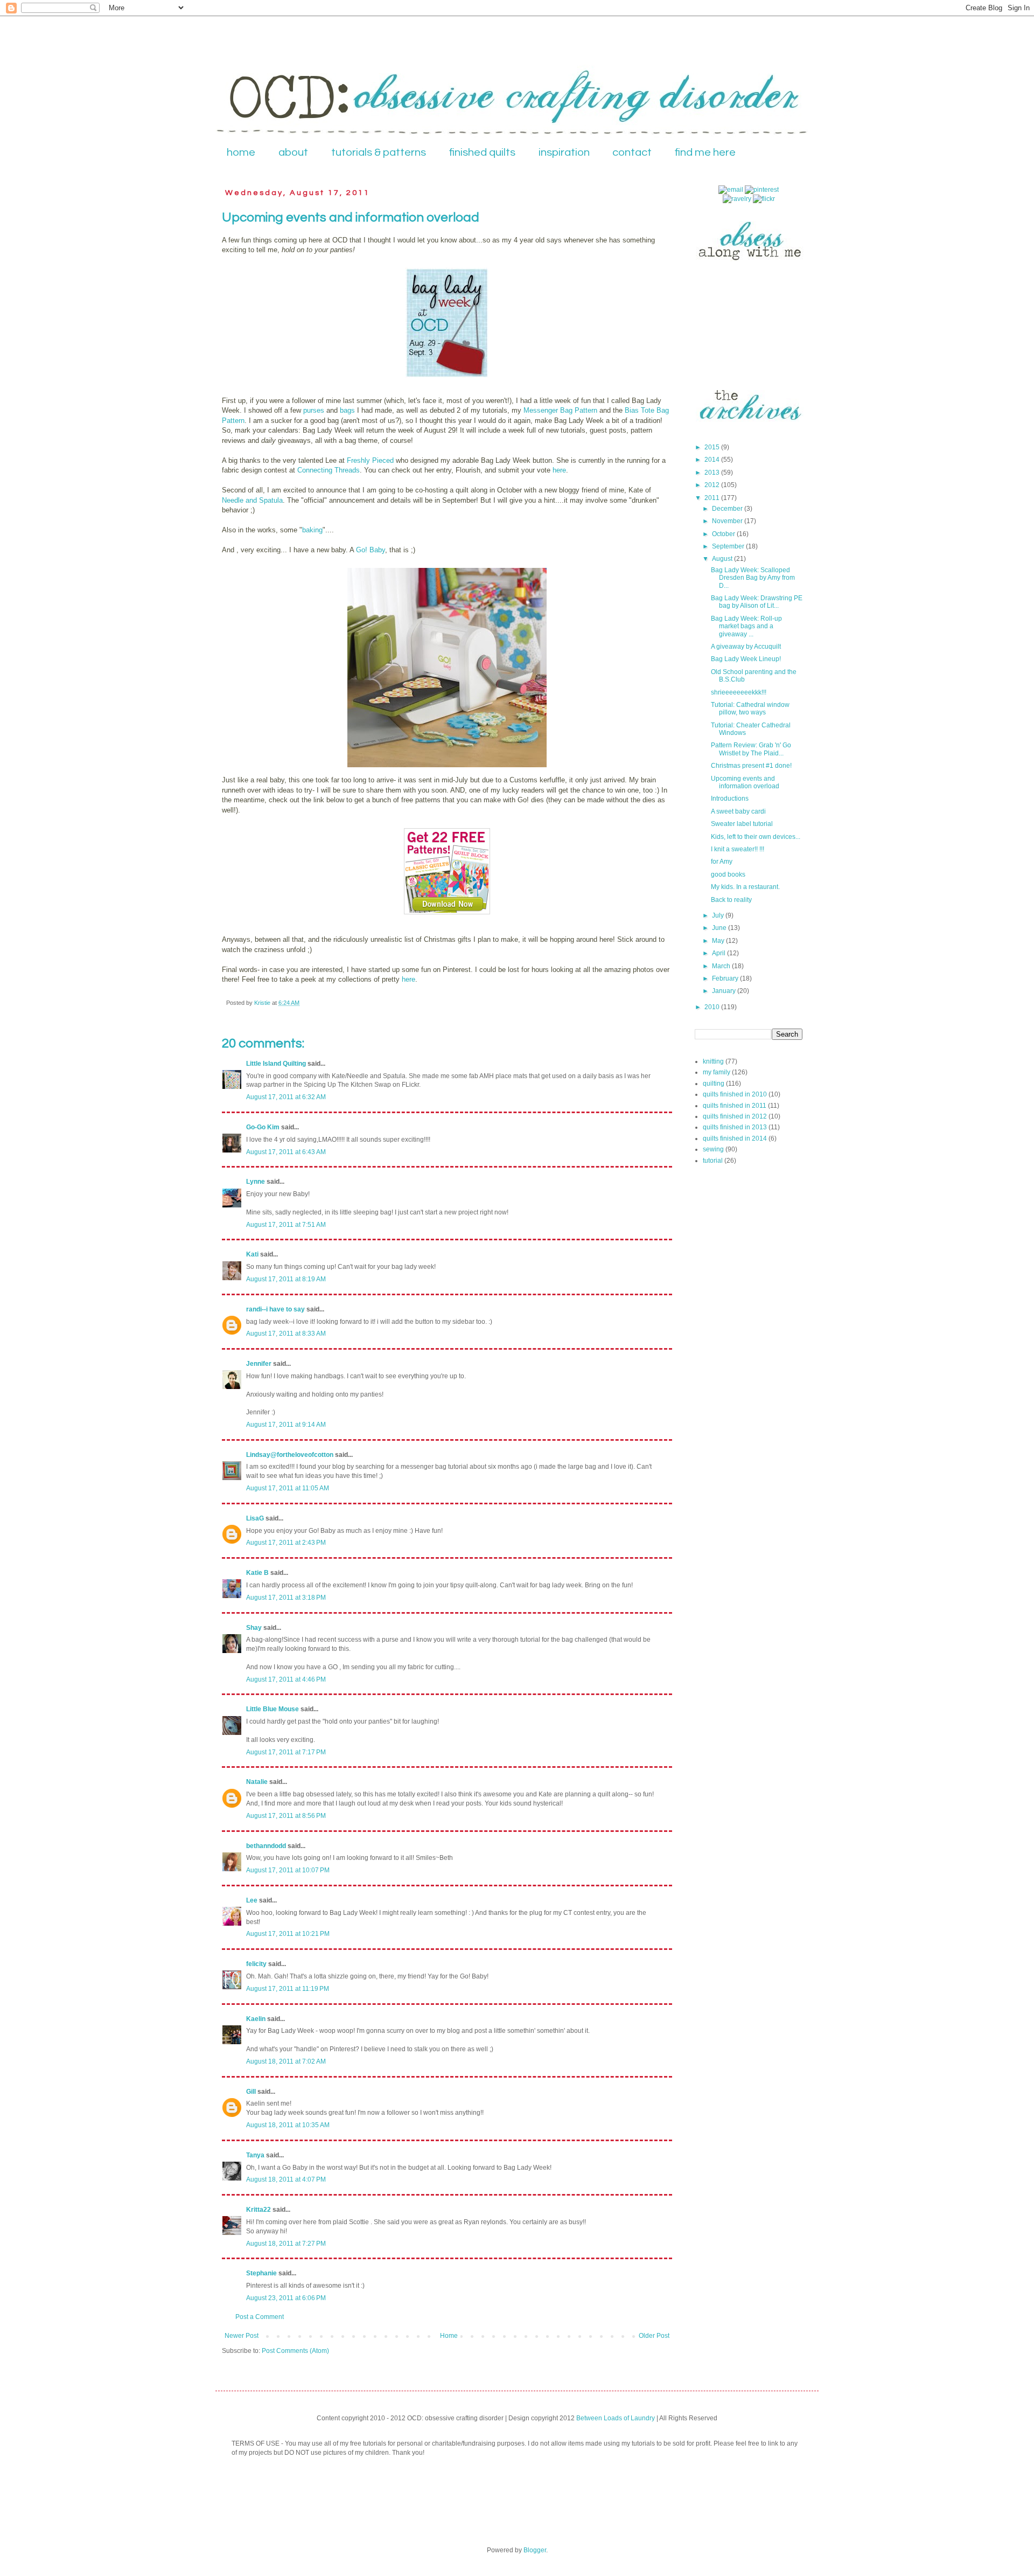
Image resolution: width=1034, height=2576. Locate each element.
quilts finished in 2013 (735, 1127)
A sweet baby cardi (738, 811)
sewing (713, 1149)
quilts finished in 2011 (735, 1106)
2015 (713, 447)
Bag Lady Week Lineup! (746, 659)
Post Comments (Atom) (295, 2351)
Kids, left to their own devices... (756, 837)
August (723, 559)
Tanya (255, 2155)
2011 (713, 498)
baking (312, 530)
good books (728, 874)
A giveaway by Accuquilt (746, 647)
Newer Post (242, 2336)
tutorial (713, 1161)
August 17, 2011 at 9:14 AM (286, 1425)
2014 (713, 460)
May (719, 941)
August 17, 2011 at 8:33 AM (286, 1334)
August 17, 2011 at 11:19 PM (288, 1989)
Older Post (654, 2336)
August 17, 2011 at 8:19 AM (286, 1279)
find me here (705, 152)
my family (717, 1072)
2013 (713, 473)
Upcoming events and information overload (745, 782)
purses (314, 410)
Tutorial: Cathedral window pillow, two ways (750, 709)
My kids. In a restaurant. (745, 887)
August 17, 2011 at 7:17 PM (286, 1752)
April (719, 953)
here (559, 470)
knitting (713, 1061)
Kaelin (256, 2019)
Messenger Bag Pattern (561, 410)
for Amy (722, 862)
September (729, 546)
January (725, 991)
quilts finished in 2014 (735, 1138)
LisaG (255, 1518)
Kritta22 (258, 2210)
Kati (252, 1254)
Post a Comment (260, 2317)
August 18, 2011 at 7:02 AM (286, 2061)
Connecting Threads (329, 470)
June (720, 928)
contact (632, 152)
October (724, 534)
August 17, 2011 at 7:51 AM (286, 1225)
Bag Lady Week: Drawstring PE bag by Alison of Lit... (757, 602)
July (719, 915)
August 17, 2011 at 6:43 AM (286, 1152)
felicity (256, 1964)
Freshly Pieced (371, 460)
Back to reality (731, 900)
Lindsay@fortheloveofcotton (290, 1455)
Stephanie (261, 2273)
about (293, 152)
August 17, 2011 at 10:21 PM (288, 1934)
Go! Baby (371, 550)
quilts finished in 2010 (735, 1094)
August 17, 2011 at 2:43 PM (286, 1543)
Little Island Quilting (276, 1064)
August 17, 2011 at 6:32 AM (286, 1097)
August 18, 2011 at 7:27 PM (286, 2244)
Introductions (730, 799)
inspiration (564, 152)
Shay (254, 1628)
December (728, 509)
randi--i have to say (275, 1309)
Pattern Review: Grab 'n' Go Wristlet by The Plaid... (751, 749)
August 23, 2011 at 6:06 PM (286, 2298)
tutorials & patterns (379, 152)
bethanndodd (266, 1846)
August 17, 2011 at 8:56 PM (286, 1816)
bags (346, 410)
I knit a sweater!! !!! (738, 849)
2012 (713, 485)
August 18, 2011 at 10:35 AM (288, 2125)
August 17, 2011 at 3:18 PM (286, 1598)
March (722, 966)
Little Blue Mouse (273, 1709)
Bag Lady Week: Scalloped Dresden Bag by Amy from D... (753, 578)
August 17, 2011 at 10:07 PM (288, 1870)
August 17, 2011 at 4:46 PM (286, 1679)
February (726, 978)
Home (449, 2336)
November (728, 521)
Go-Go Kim (263, 1127)
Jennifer (259, 1364)
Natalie (257, 1782)
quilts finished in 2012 (735, 1116)
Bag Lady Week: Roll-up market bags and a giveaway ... (746, 626)
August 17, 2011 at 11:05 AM (288, 1488)
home (241, 152)
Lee (252, 1900)
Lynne (256, 1182)
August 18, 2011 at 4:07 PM (286, 2179)
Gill (251, 2092)
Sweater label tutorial (742, 824)
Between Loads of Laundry (616, 2418)
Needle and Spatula (252, 500)
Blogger (535, 2550)
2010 (713, 1007)
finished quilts (482, 152)
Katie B (257, 1573)
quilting (714, 1084)
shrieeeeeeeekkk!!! (739, 692)
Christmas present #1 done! (751, 766)
